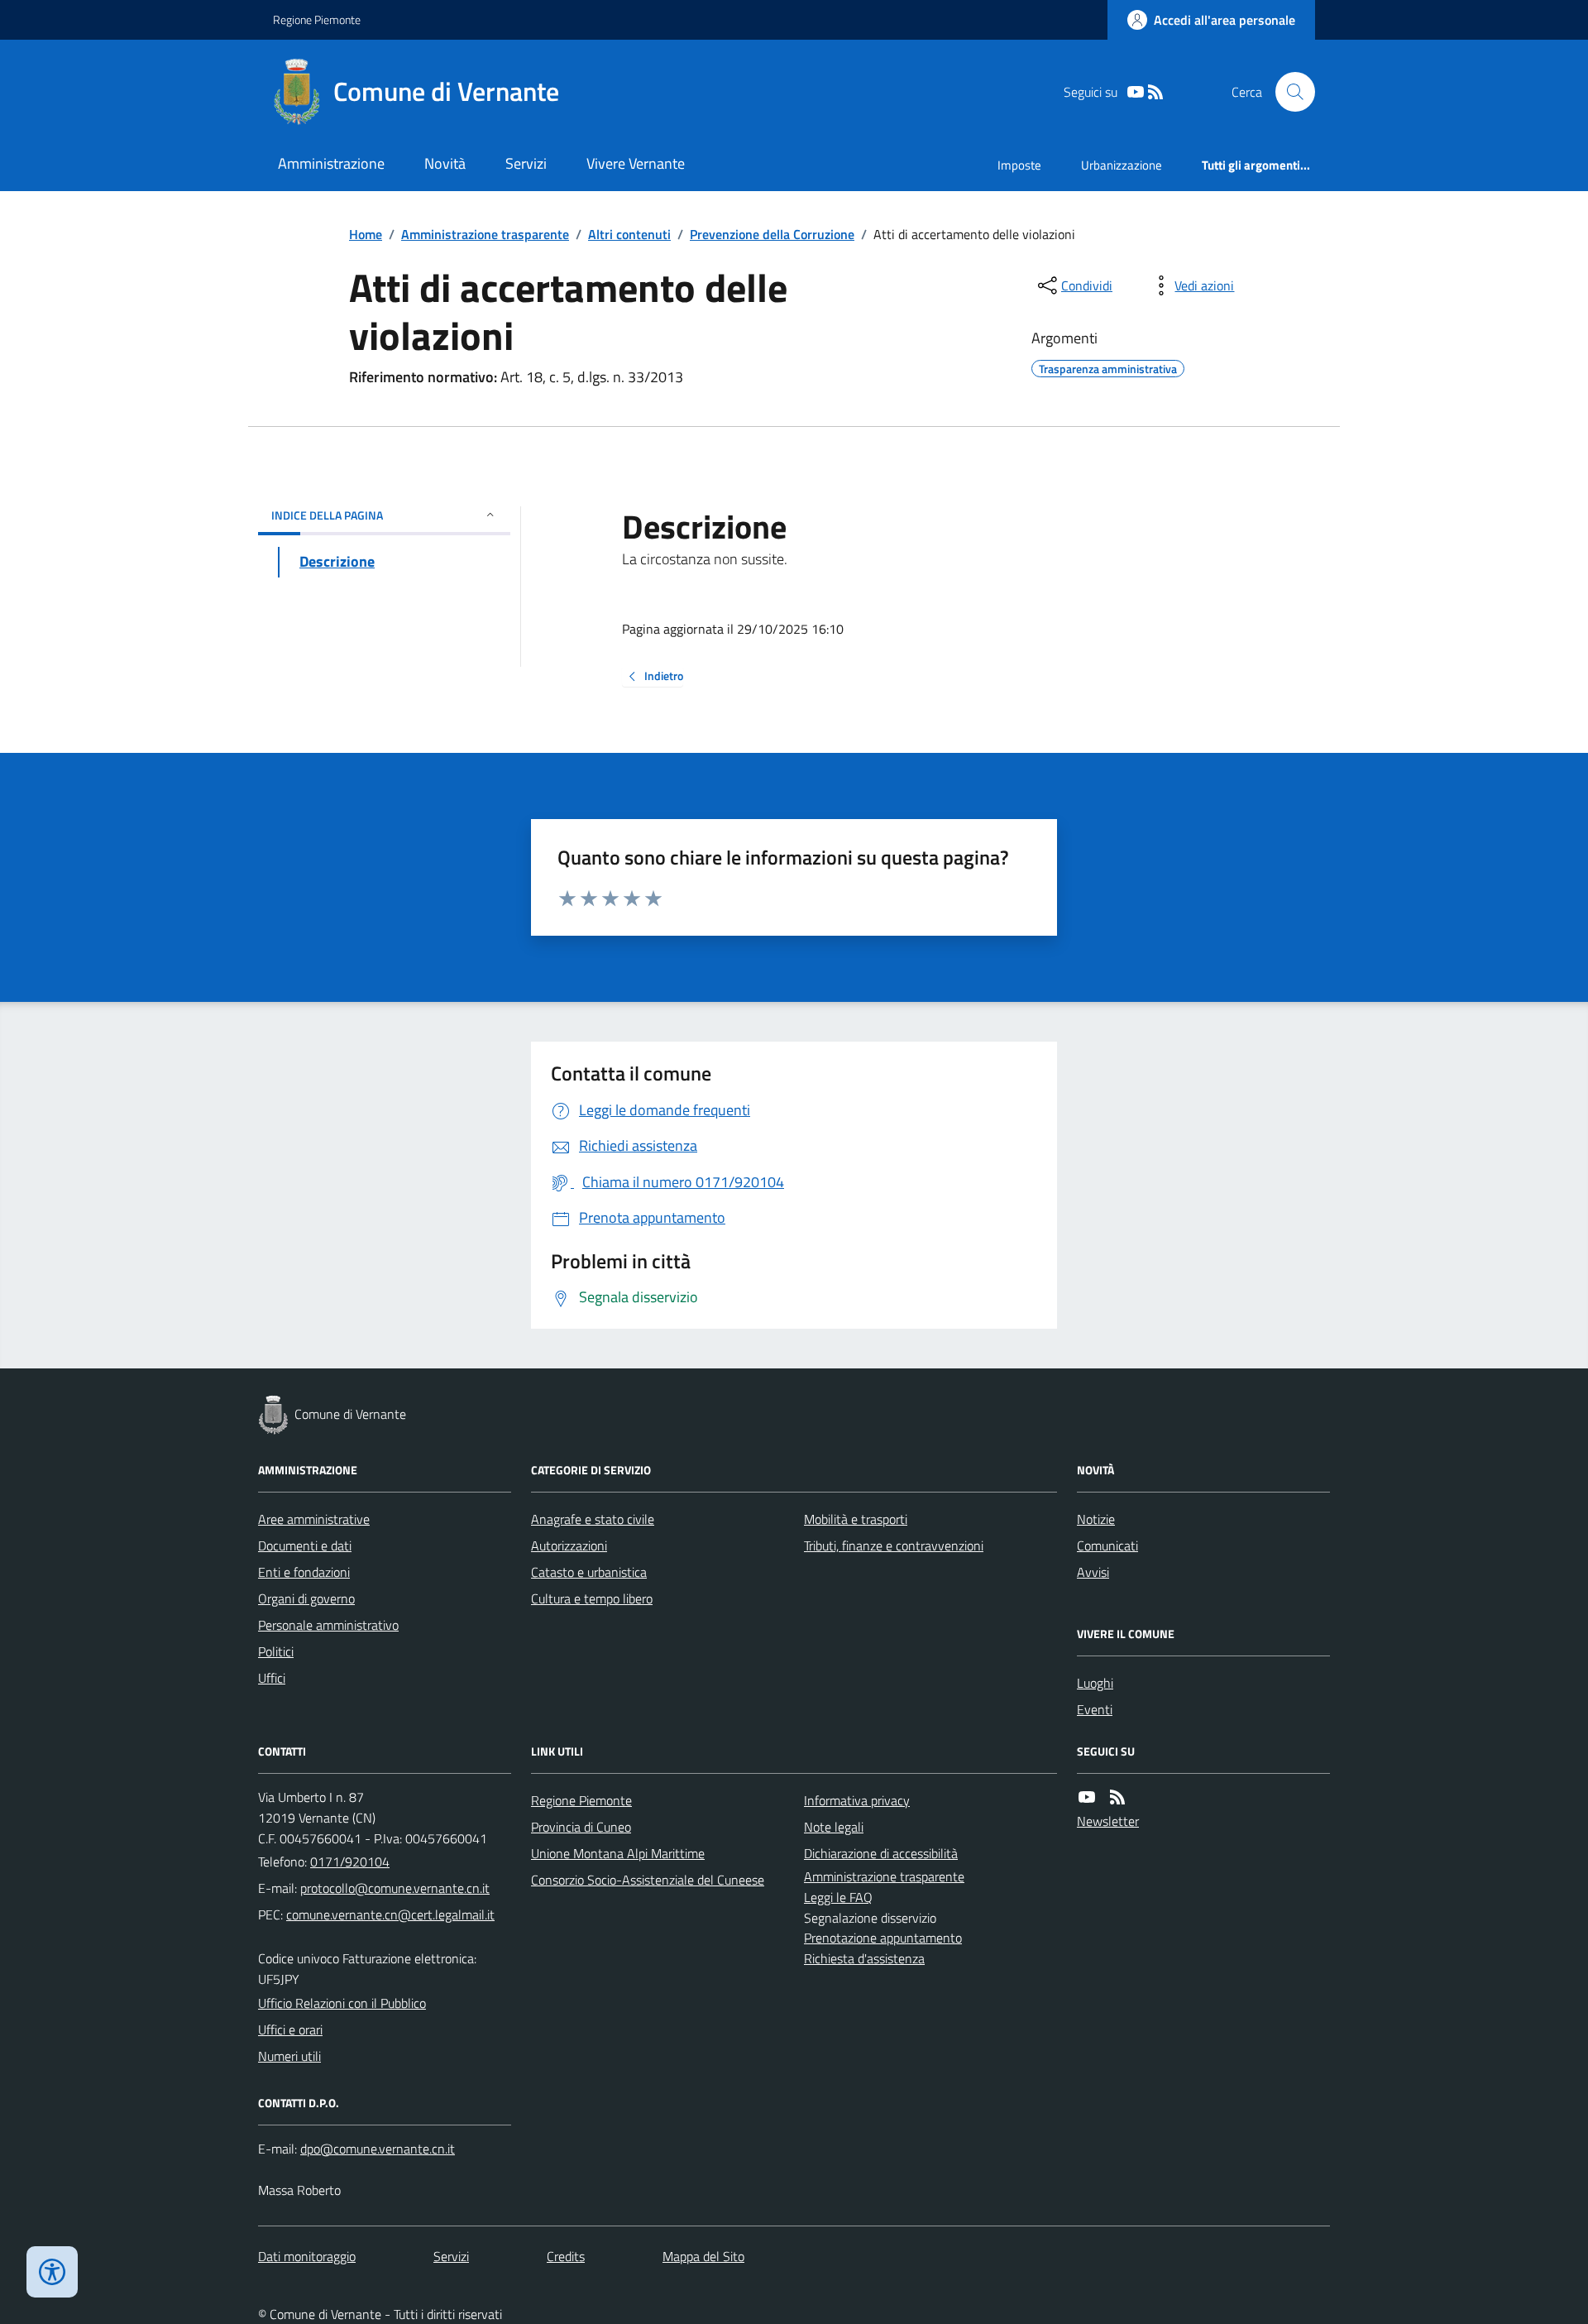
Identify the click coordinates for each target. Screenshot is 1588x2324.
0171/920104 (350, 1862)
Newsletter (1108, 1821)
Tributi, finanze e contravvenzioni (894, 1545)
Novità (445, 163)
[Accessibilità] (52, 2272)
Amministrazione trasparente (485, 234)
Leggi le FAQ (838, 1897)
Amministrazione (331, 163)
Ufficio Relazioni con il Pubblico (342, 2003)
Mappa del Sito (703, 2256)
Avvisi (1093, 1572)
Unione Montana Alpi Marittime (618, 1853)
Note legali (834, 1827)
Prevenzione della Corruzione (772, 234)
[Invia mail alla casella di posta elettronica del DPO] (378, 2149)
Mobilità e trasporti (856, 1519)
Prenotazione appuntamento (883, 1938)
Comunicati (1107, 1545)
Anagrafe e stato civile (593, 1519)
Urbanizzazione (1122, 165)
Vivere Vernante (636, 163)
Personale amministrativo (328, 1625)
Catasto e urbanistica (589, 1572)
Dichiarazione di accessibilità (881, 1853)
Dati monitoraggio (307, 2256)
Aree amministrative (314, 1519)
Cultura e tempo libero (592, 1598)
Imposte (1019, 165)
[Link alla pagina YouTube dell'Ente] (1087, 1797)
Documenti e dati (305, 1545)
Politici (276, 1651)
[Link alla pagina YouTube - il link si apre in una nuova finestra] (1136, 92)
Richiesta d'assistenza (864, 1958)
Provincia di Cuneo (581, 1827)
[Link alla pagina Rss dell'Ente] (1117, 1797)
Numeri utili (289, 2056)
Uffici (272, 1678)
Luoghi (1095, 1683)
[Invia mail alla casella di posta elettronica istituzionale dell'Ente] (395, 1888)
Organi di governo (306, 1598)
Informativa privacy (857, 1800)
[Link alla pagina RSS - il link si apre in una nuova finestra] (1155, 92)
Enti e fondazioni (304, 1572)
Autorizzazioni (569, 1545)
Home (366, 234)
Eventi (1095, 1709)
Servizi (526, 163)
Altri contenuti (629, 234)
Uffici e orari (290, 2029)
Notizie (1096, 1519)
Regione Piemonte (317, 19)
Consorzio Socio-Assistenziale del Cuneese (648, 1880)
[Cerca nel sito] (1289, 92)
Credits (566, 2256)
